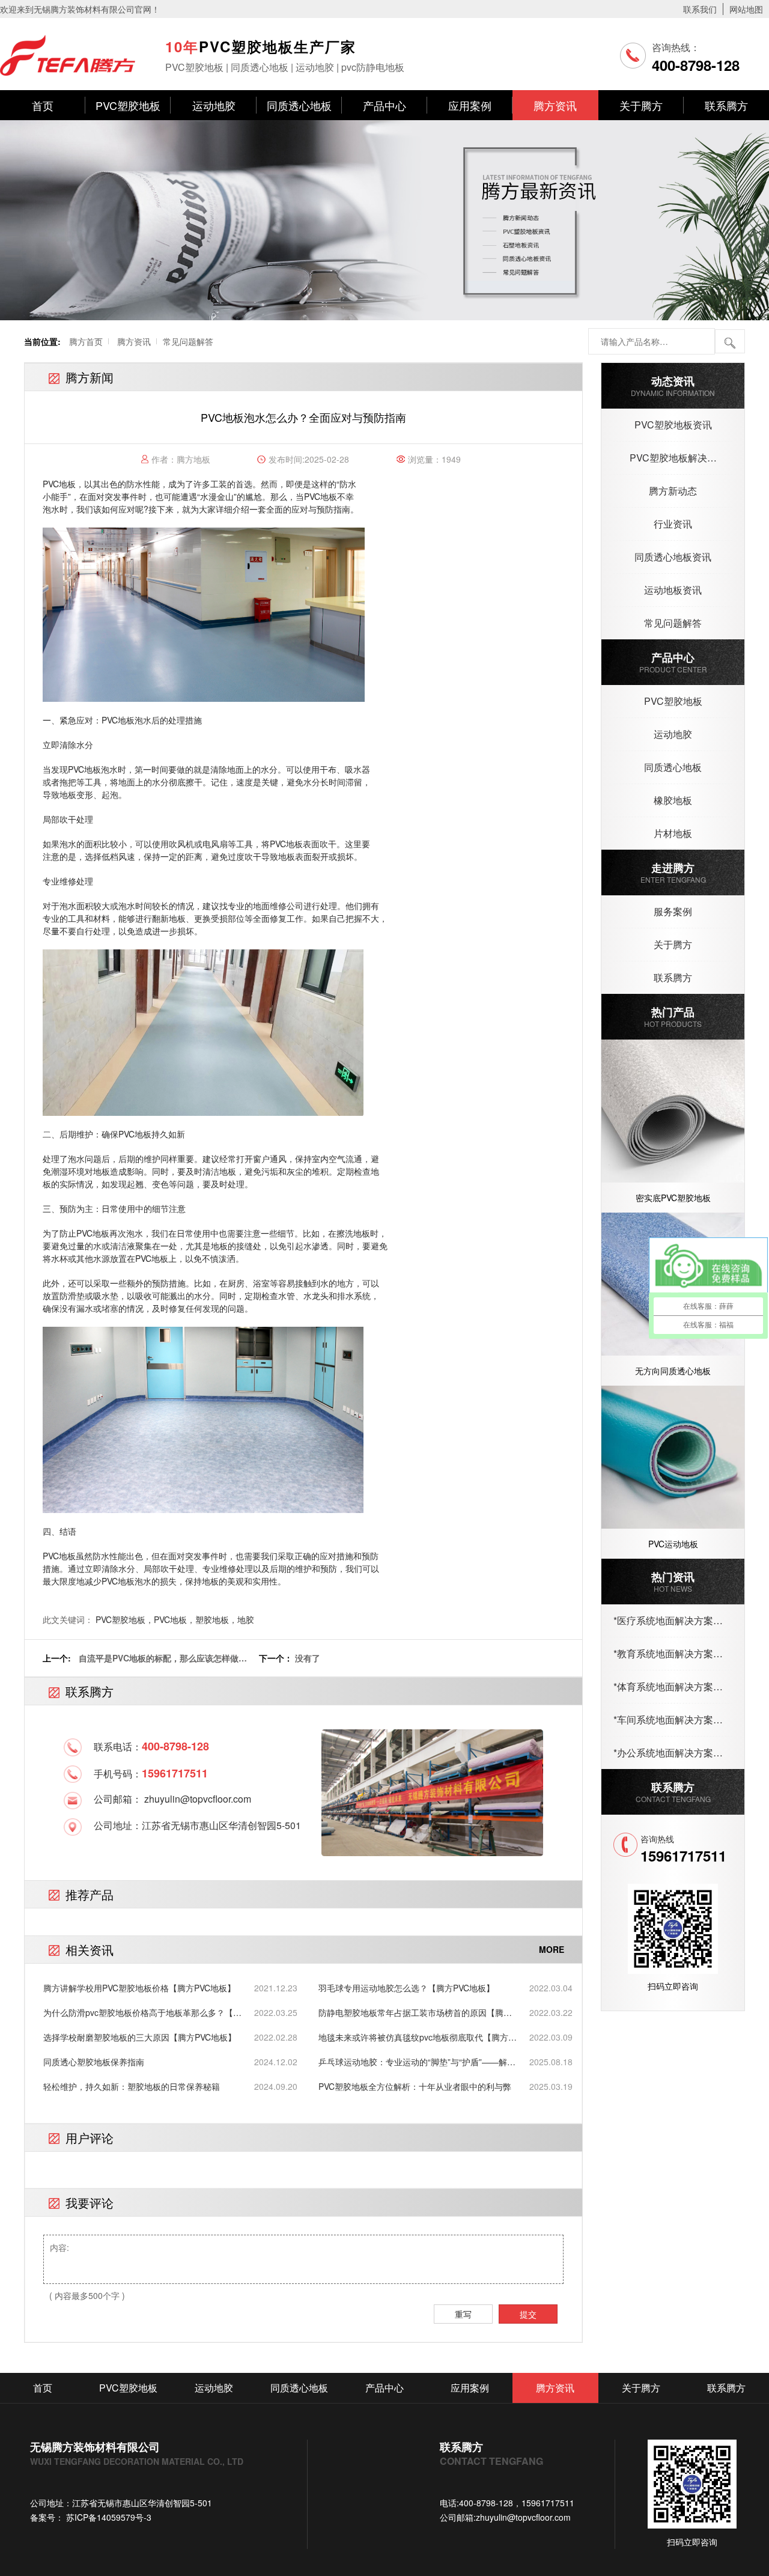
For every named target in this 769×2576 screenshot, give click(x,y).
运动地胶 (214, 105)
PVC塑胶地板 (128, 105)
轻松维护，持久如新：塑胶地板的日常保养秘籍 (132, 2086)
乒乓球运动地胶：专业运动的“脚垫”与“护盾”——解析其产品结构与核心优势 (417, 2062)
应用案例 (470, 105)
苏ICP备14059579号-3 (108, 2517)
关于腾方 (641, 105)
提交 (528, 2314)
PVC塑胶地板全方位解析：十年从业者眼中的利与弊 (415, 2086)
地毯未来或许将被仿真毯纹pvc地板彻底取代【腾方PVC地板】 (413, 2037)
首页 (43, 105)
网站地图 (746, 9)
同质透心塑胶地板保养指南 (94, 2062)
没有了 (308, 1658)
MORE (552, 1949)
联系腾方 (726, 105)
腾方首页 (86, 341)
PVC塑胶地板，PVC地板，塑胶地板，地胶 (175, 1619)
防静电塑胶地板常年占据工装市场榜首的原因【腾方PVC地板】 (415, 2013)
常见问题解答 (188, 341)
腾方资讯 (555, 105)
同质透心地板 (299, 105)
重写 (463, 2314)
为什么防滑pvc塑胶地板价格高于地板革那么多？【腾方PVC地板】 (142, 2013)
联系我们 (700, 9)
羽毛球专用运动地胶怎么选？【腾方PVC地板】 (406, 1988)
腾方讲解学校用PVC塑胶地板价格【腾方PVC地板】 (139, 1988)
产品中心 (384, 105)
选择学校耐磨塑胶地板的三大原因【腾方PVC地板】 (140, 2037)
